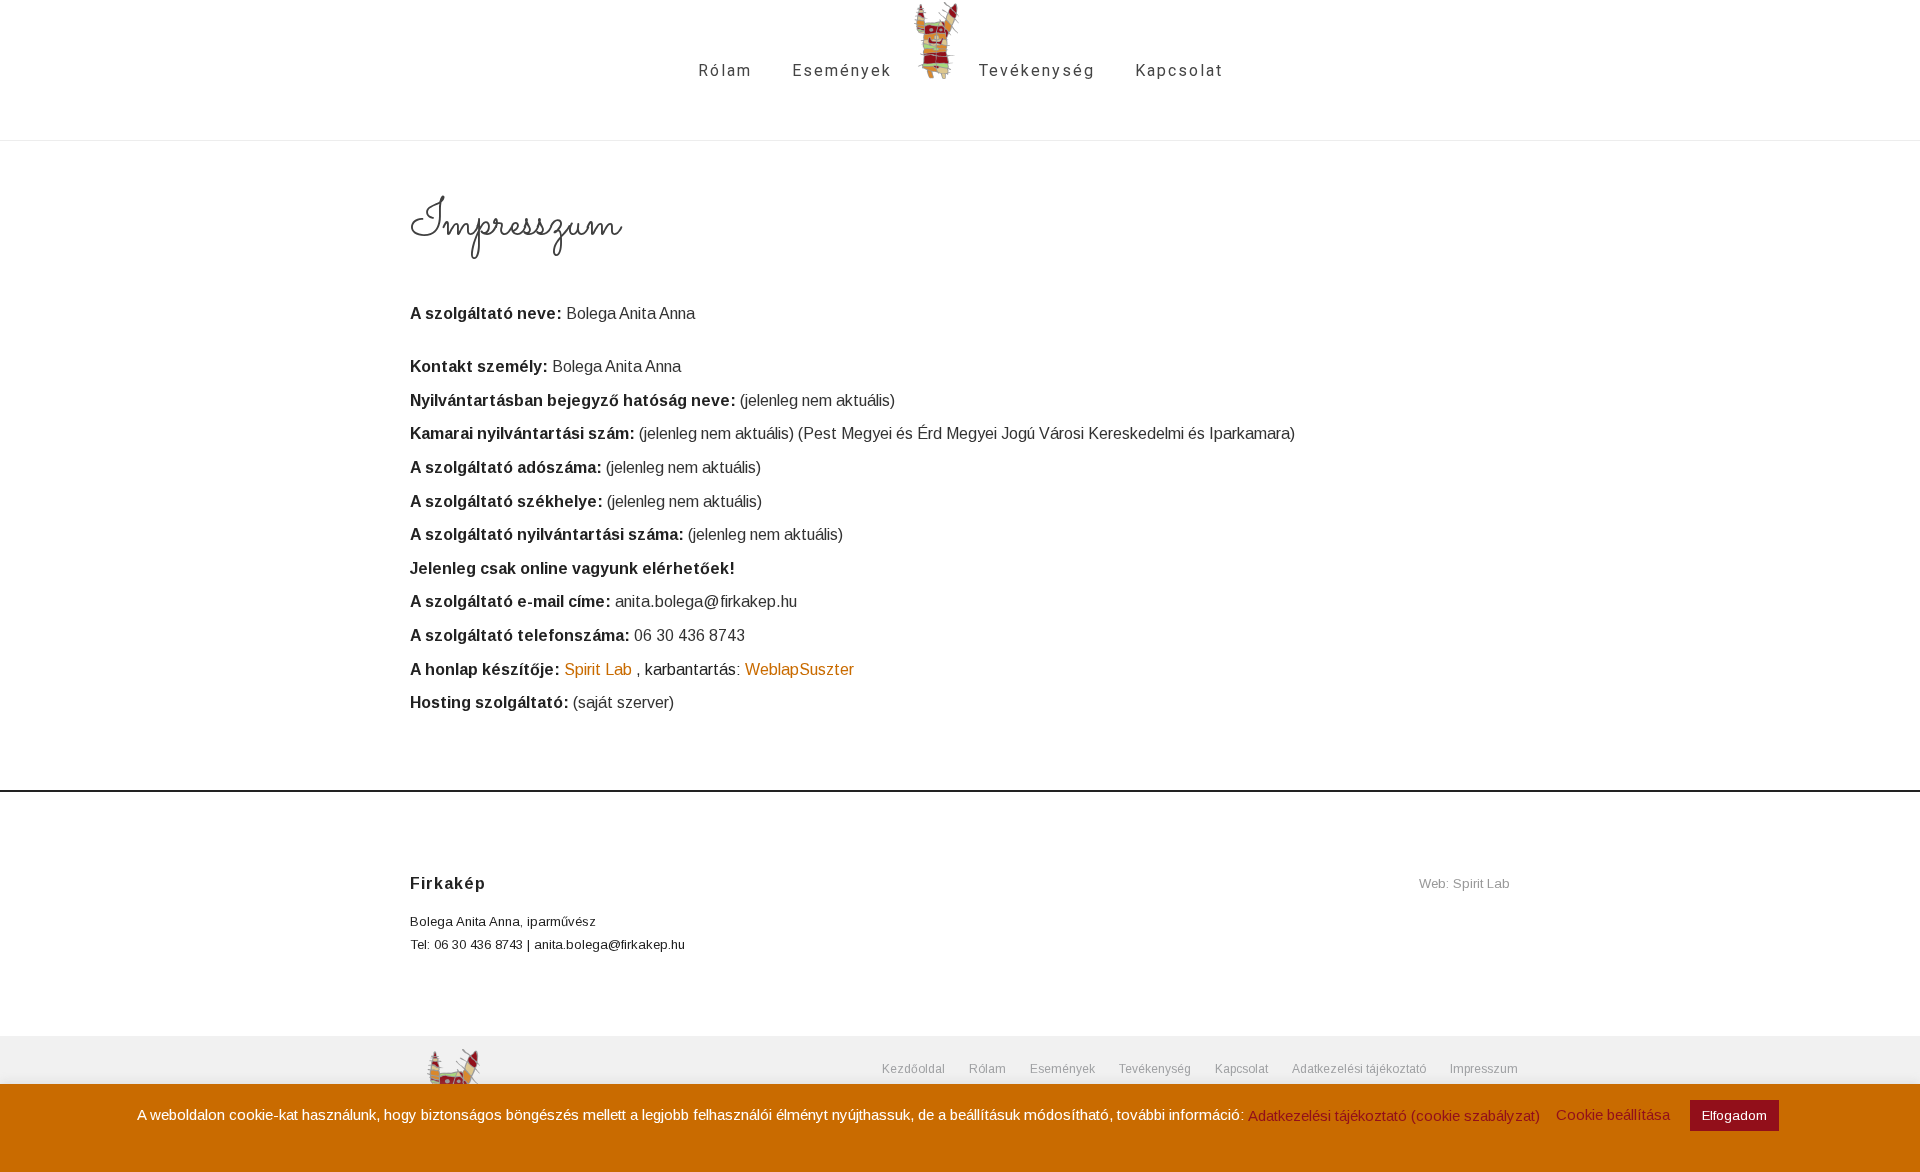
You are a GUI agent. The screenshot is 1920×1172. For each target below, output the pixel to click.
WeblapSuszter (799, 669)
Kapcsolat (1179, 70)
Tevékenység (1037, 70)
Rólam (725, 70)
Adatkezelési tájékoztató (1359, 1069)
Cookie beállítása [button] (1613, 1114)
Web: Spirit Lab (1464, 883)
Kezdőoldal (913, 1069)
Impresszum (1484, 1069)
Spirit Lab (598, 669)
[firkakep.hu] (935, 70)
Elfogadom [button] (1734, 1115)
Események (842, 70)
